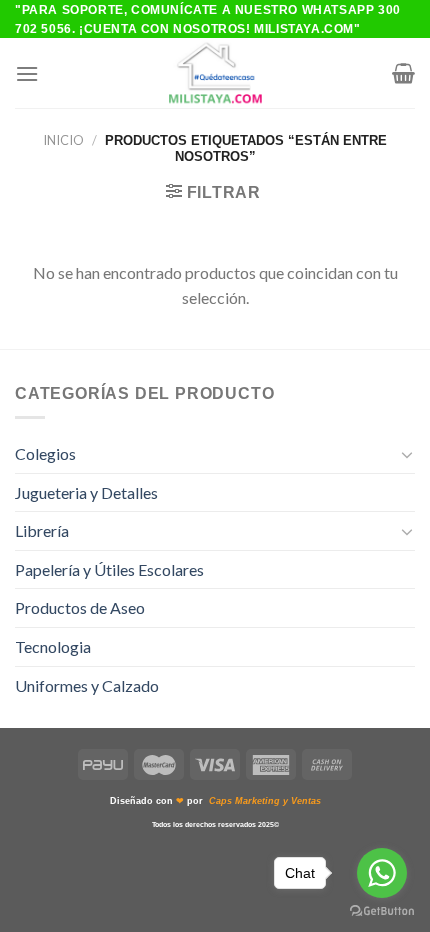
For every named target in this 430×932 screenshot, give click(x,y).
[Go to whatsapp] (382, 873)
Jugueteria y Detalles (86, 492)
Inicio (63, 140)
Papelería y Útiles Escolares (109, 569)
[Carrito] (403, 73)
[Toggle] (407, 454)
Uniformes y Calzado (87, 685)
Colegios (45, 453)
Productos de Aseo (80, 607)
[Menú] (27, 73)
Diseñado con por (215, 801)
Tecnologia (53, 646)
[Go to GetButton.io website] (382, 911)
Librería (42, 530)
